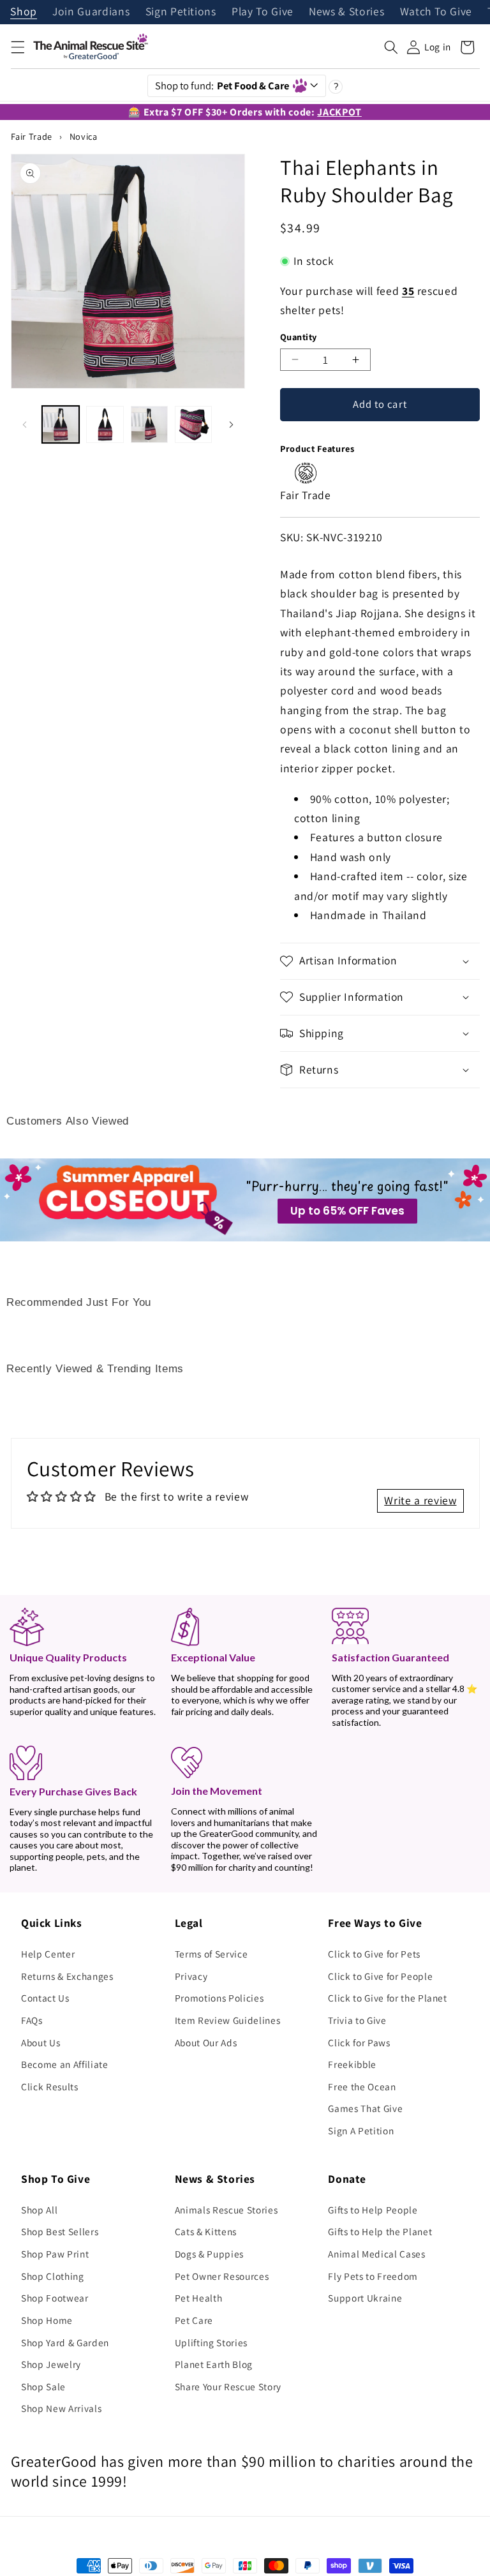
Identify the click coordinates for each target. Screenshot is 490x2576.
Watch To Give (436, 12)
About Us (41, 2042)
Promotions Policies (219, 1998)
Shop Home (47, 2320)
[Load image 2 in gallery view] (105, 424)
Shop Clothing (53, 2276)
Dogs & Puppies (209, 2254)
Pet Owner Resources (222, 2276)
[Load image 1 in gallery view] (61, 424)
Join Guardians (91, 12)
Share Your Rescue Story (228, 2386)
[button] (17, 47)
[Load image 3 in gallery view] (149, 424)
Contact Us (45, 1998)
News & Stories (346, 12)
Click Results (50, 2086)
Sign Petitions (181, 12)
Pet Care (194, 2320)
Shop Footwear (55, 2298)
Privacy (191, 1976)
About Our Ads (206, 2042)
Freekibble (352, 2064)
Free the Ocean (362, 2086)
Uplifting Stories (211, 2342)
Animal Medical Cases (376, 2254)
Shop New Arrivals (61, 2408)
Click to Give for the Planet (387, 1998)
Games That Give (365, 2108)
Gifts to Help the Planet (380, 2231)
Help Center (48, 1954)
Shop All (39, 2210)
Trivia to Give (357, 2020)
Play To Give (263, 12)
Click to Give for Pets (374, 1954)
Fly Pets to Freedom (373, 2276)
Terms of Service (212, 1954)
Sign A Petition (361, 2130)
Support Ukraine (365, 2298)
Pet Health (199, 2298)
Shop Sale (43, 2386)
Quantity (299, 337)
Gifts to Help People (373, 2210)
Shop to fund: (222, 86)
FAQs (32, 2020)
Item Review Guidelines (228, 2020)
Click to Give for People (380, 1976)
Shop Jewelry (51, 2364)
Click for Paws (359, 2042)
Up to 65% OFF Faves (347, 1211)
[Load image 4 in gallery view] (193, 424)
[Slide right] (231, 424)
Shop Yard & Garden (65, 2342)
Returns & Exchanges (67, 1976)
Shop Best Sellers (60, 2231)
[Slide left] (25, 424)
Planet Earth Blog (214, 2364)
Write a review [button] (420, 1500)
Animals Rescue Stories (226, 2210)
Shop (24, 12)
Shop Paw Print (55, 2254)
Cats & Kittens (206, 2231)
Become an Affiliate (65, 2064)
